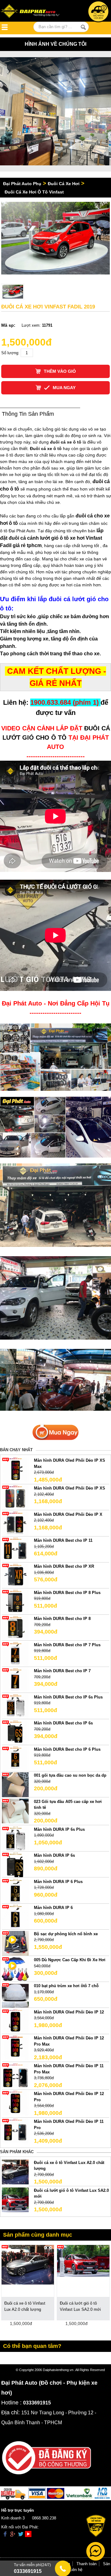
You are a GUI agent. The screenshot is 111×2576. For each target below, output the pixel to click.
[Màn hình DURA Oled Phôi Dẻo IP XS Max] (15, 1470)
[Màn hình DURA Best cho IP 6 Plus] (15, 1758)
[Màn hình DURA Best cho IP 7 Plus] (15, 1654)
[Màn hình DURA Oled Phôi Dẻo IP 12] (15, 2021)
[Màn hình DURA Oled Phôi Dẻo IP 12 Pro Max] (15, 2047)
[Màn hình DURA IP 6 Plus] (15, 1891)
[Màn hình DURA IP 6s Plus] (15, 1838)
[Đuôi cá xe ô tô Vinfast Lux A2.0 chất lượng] (15, 2172)
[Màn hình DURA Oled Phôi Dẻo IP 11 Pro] (15, 2131)
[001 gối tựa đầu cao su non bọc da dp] (15, 1785)
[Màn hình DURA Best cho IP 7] (15, 1680)
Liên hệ (76, 2570)
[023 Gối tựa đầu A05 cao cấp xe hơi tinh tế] (15, 1811)
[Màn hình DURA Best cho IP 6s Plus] (15, 1706)
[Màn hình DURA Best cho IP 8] (15, 1628)
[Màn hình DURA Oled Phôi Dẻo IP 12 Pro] (15, 2103)
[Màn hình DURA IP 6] (15, 1917)
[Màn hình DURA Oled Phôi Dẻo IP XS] (15, 1497)
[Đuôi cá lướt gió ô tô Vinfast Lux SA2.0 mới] (15, 2199)
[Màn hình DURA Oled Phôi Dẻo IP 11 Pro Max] (15, 2075)
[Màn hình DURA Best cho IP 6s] (15, 1732)
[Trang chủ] (32, 12)
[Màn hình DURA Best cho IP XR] (15, 1576)
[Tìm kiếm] (83, 27)
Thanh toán (86, 2564)
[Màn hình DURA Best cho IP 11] (15, 1549)
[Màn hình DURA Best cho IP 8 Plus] (15, 1602)
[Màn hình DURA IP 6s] (15, 1865)
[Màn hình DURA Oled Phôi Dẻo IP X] (15, 1523)
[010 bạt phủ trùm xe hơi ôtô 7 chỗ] (15, 1995)
